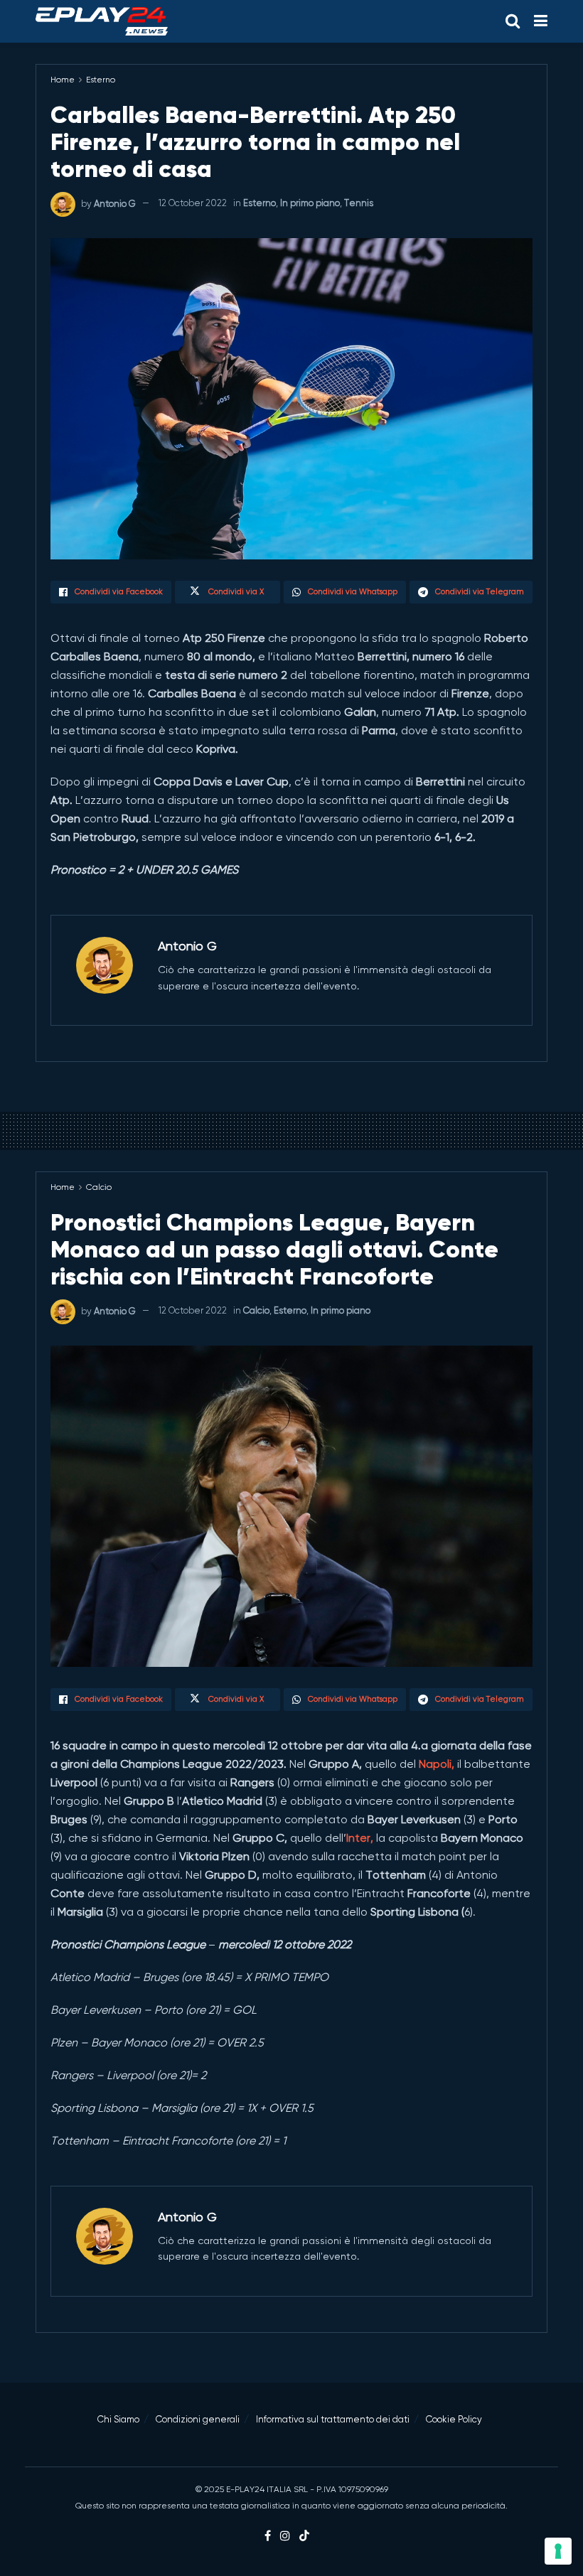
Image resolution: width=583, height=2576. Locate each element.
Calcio (99, 1187)
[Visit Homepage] (102, 21)
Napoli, (437, 1764)
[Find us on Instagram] (285, 2536)
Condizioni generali (198, 2419)
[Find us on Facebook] (268, 2536)
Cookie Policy (454, 2419)
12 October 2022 (193, 203)
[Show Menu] (541, 21)
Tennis (359, 203)
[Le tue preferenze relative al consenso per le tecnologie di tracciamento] (558, 2551)
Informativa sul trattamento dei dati (333, 2419)
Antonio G (115, 203)
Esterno (101, 80)
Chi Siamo (118, 2419)
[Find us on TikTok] (304, 2537)
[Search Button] (513, 21)
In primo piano (310, 203)
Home (63, 80)
